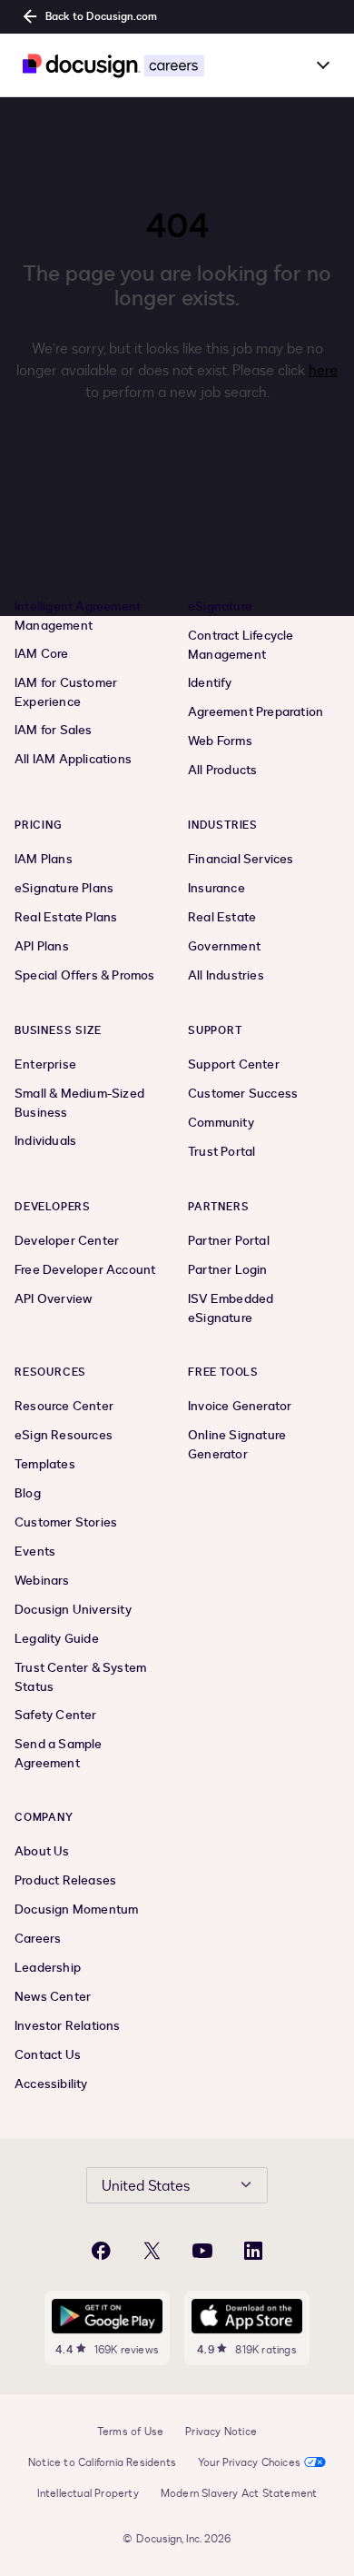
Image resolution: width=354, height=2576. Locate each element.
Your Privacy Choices (249, 2462)
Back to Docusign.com (101, 16)
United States (146, 2186)
